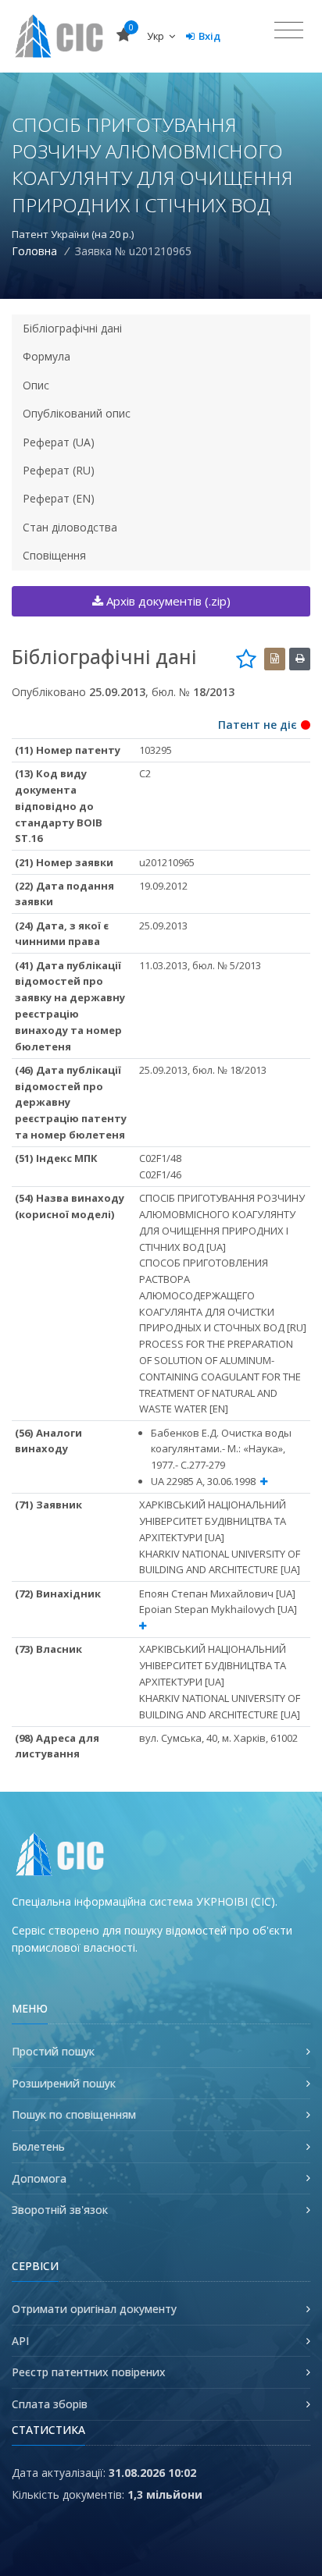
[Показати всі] (264, 1482)
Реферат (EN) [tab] (59, 498)
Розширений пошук (64, 2083)
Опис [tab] (36, 385)
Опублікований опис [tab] (77, 413)
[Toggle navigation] (289, 30)
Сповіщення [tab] (54, 555)
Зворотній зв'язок (60, 2210)
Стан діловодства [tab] (70, 527)
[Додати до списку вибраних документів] (246, 659)
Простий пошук (53, 2051)
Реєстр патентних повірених (89, 2372)
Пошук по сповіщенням (74, 2114)
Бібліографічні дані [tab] (72, 328)
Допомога (39, 2178)
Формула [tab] (47, 356)
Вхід (209, 36)
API (20, 2341)
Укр (157, 36)
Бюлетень (38, 2146)
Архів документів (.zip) (167, 601)
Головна (34, 251)
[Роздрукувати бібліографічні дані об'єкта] (300, 659)
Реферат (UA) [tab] (59, 442)
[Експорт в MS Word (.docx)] (275, 659)
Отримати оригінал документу (94, 2309)
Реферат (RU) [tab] (59, 470)
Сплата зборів (50, 2404)
